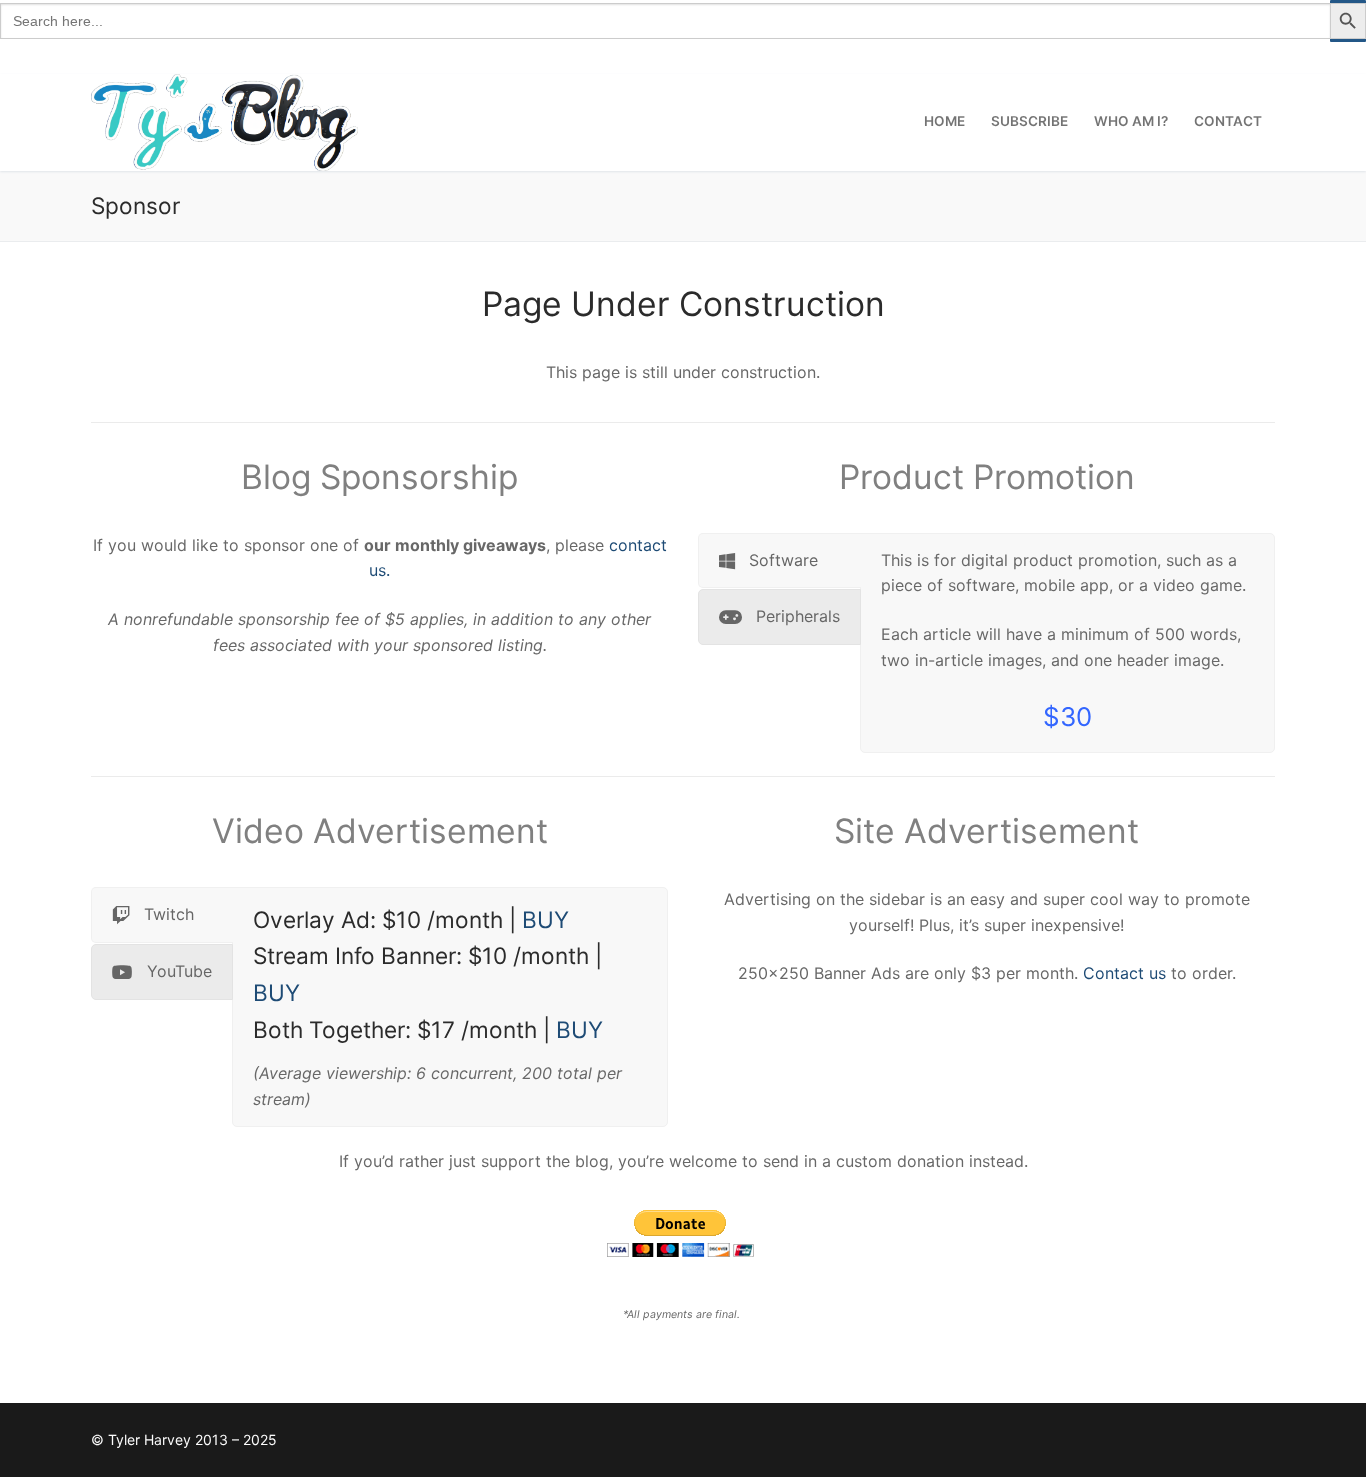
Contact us (1124, 973)
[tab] (779, 561)
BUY (545, 919)
